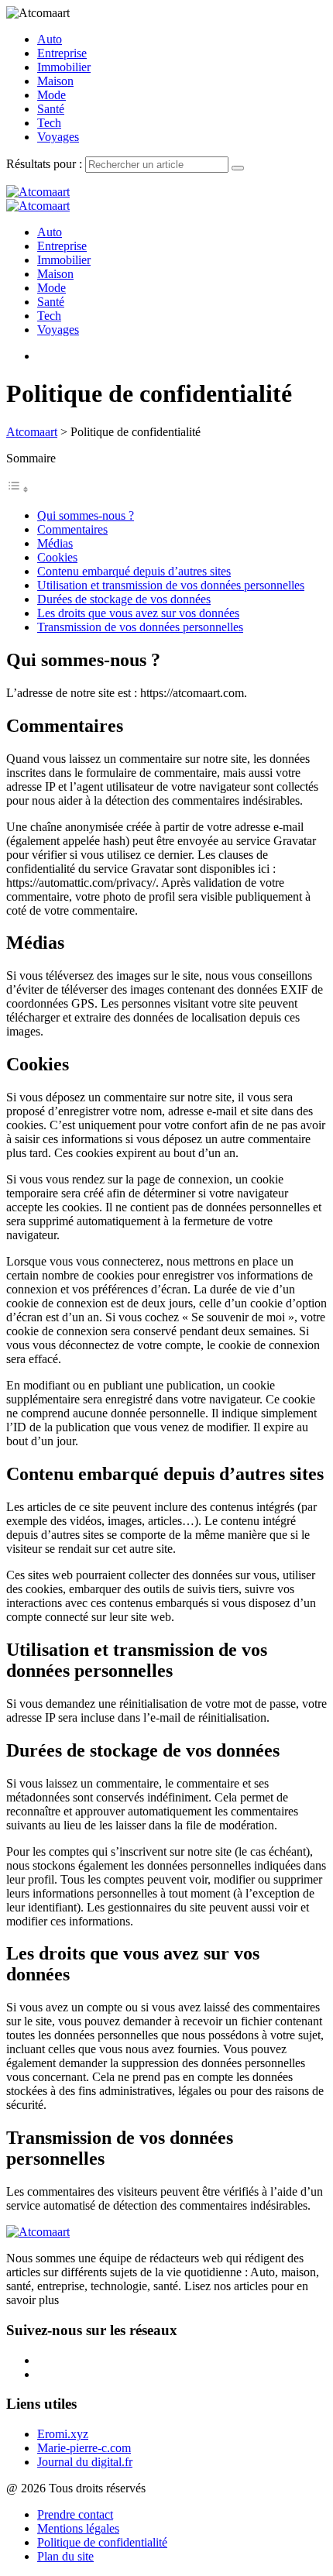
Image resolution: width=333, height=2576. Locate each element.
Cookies (57, 557)
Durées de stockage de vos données (124, 599)
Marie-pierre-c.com (84, 2448)
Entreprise (62, 53)
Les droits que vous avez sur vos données (138, 613)
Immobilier (64, 67)
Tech (49, 123)
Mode (51, 95)
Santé (51, 109)
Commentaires (72, 529)
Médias (55, 543)
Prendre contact (75, 2514)
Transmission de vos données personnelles (140, 627)
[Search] (238, 168)
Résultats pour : (46, 164)
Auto (50, 39)
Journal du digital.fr (85, 2462)
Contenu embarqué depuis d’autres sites (134, 571)
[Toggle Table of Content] (18, 489)
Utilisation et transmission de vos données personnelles (171, 585)
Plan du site (65, 2556)
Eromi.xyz (63, 2434)
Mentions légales (78, 2528)
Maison (55, 81)
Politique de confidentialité (102, 2542)
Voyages (58, 137)
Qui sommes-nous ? (86, 515)
